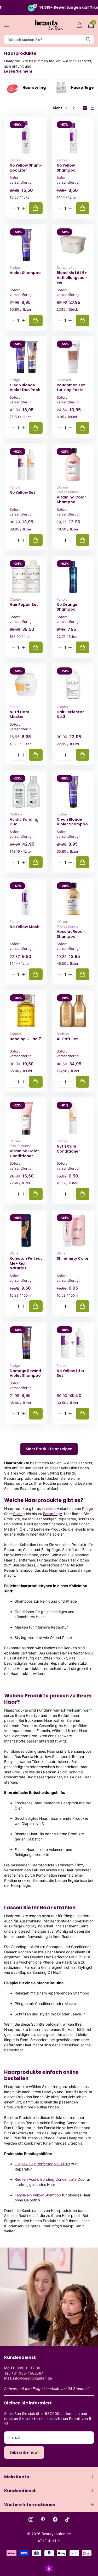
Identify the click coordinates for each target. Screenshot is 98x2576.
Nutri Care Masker (19, 714)
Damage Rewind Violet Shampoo (25, 1373)
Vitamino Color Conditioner (24, 1153)
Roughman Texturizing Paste (72, 388)
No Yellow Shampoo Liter (26, 168)
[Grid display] (85, 108)
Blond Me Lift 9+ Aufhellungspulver (72, 278)
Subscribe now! (24, 2452)
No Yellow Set (22, 493)
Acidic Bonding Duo (24, 822)
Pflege (88, 1508)
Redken (16, 814)
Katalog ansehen (7, 25)
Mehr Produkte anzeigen (49, 1449)
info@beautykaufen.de (33, 2378)
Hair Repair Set (24, 605)
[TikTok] (67, 2519)
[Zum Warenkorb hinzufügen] (36, 208)
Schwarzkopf (67, 267)
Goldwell (64, 380)
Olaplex (16, 599)
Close (49, 2477)
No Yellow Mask (24, 927)
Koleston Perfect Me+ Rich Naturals (26, 1263)
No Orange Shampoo (67, 607)
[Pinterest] (43, 2519)
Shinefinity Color (73, 1259)
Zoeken (88, 39)
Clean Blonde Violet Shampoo (72, 822)
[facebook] (55, 2519)
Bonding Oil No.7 (25, 1039)
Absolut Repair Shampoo (71, 934)
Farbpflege (53, 1514)
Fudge (15, 267)
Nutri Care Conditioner (68, 1149)
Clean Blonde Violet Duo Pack (25, 388)
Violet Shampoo (25, 273)
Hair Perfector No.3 (70, 714)
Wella (14, 1253)
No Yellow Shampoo (66, 168)
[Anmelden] (79, 25)
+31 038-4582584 (27, 2373)
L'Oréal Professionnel (68, 490)
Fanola (15, 160)
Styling (19, 1514)
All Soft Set (67, 1039)
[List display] (92, 108)
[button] (23, 208)
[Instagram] (31, 2519)
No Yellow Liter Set (71, 1373)
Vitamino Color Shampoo (71, 500)
